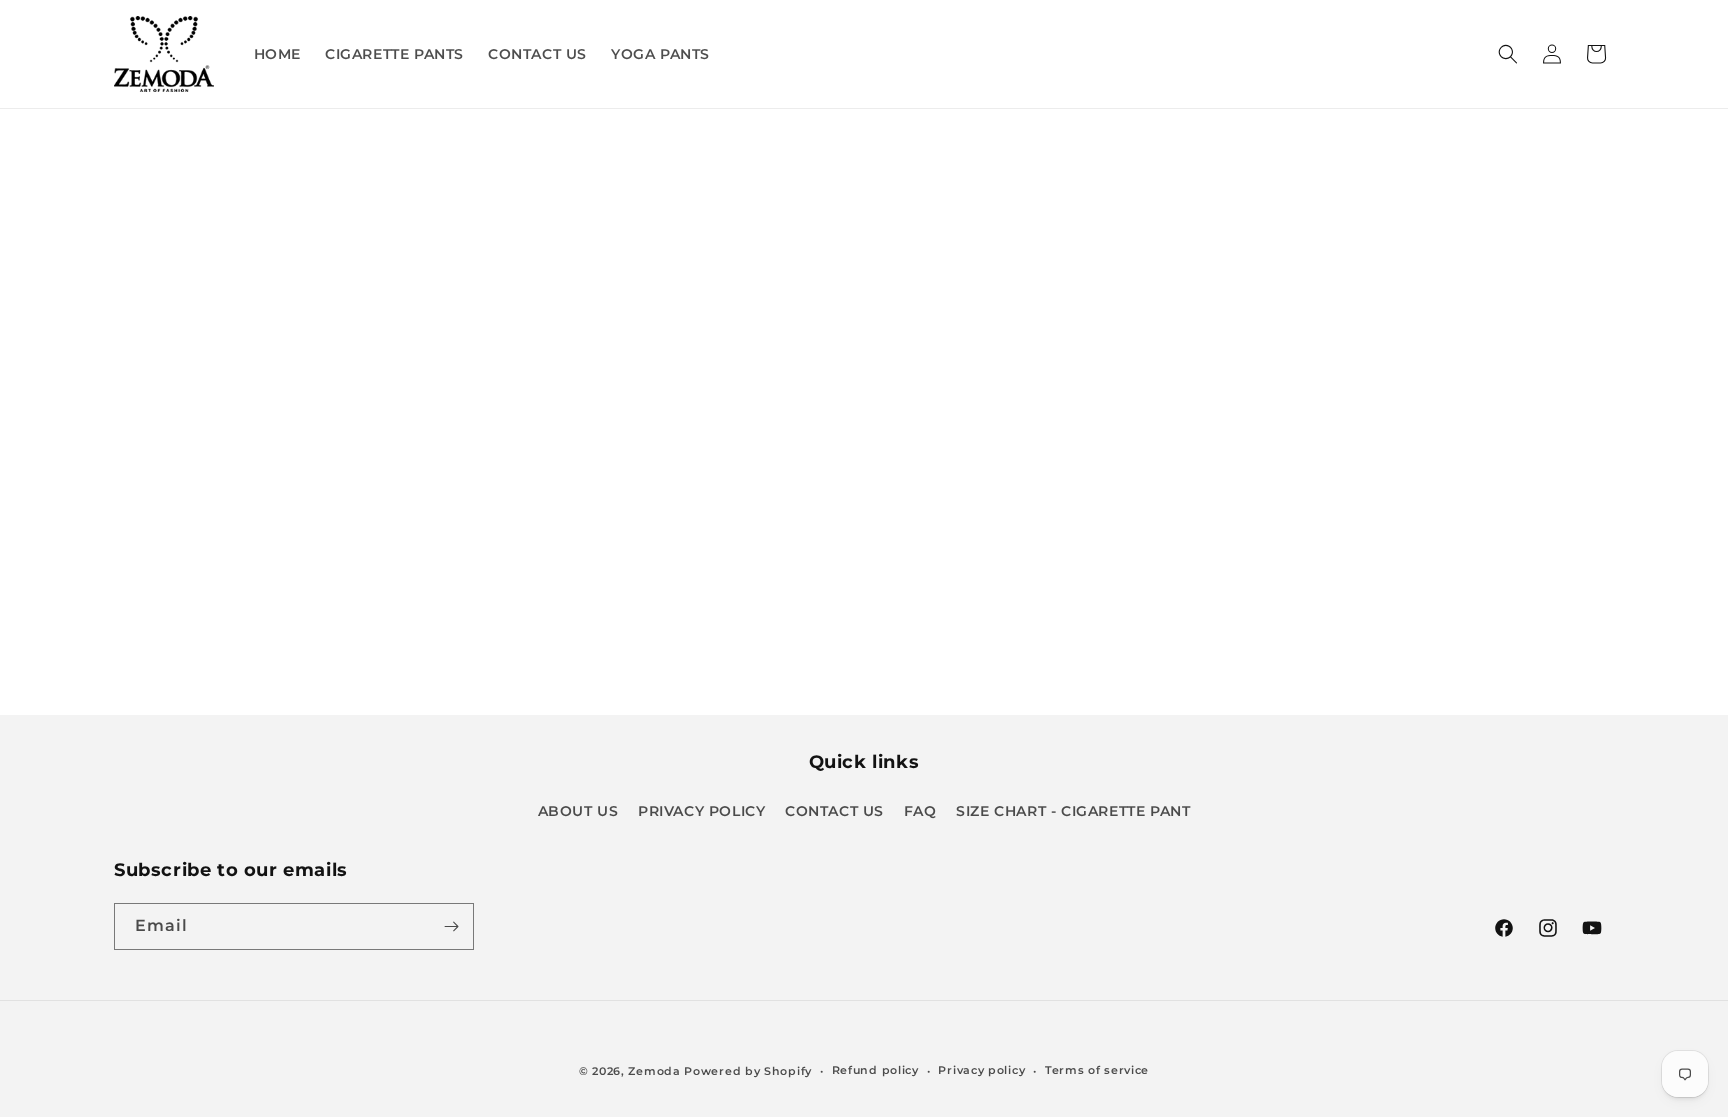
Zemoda (654, 1071)
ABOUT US (578, 811)
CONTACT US (834, 811)
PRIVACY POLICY (701, 811)
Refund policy (875, 1070)
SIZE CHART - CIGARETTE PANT (1073, 811)
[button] (1508, 54)
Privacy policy (981, 1070)
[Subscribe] (451, 926)
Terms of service (1097, 1070)
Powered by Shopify (748, 1071)
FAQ (920, 811)
